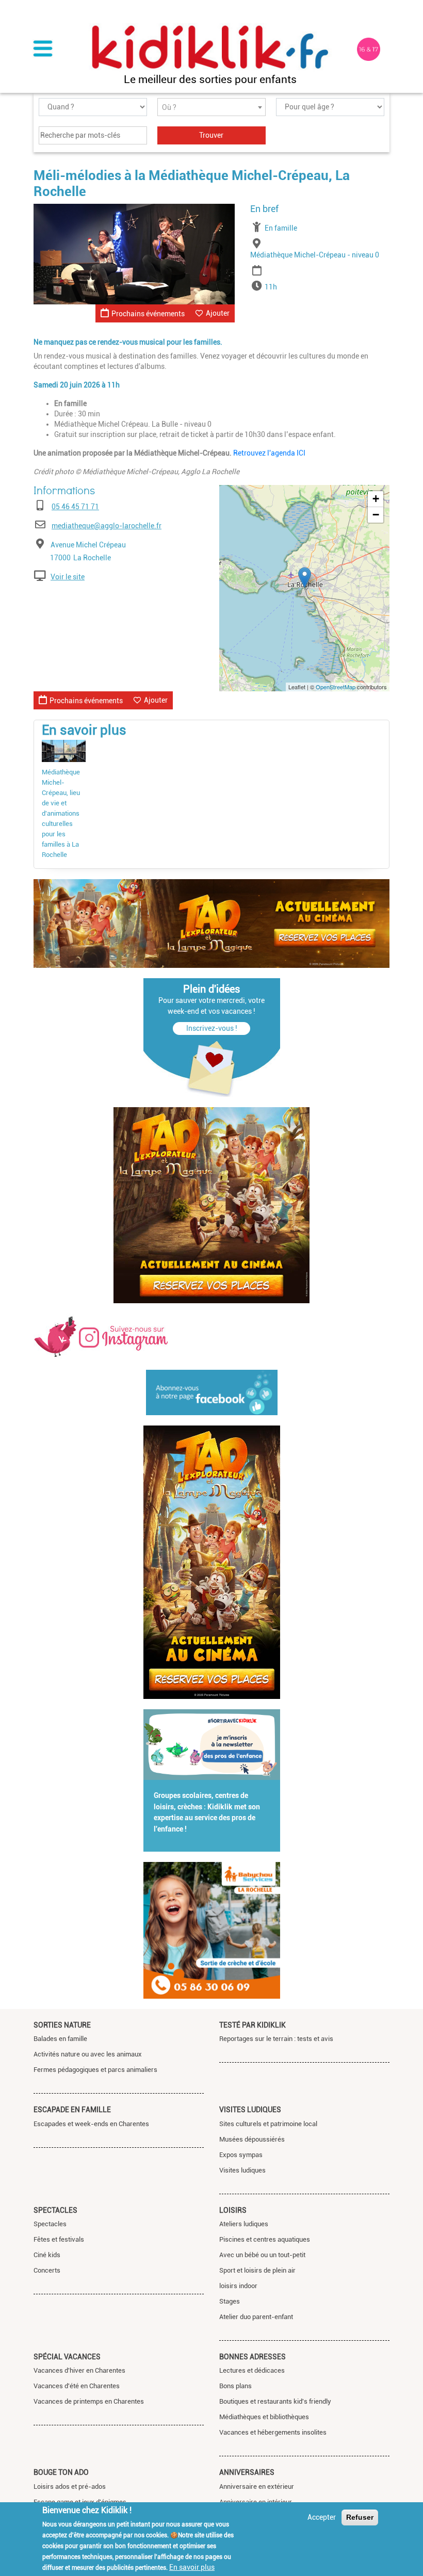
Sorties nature (62, 2025)
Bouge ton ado (61, 2472)
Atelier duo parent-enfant (256, 2317)
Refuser (360, 2517)
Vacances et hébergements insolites (273, 2432)
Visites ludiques (250, 2110)
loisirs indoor (238, 2286)
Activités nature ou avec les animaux (88, 2054)
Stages (230, 2301)
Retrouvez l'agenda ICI (269, 453)
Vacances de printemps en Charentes (89, 2401)
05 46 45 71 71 (75, 507)
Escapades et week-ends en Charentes (91, 2124)
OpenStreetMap (336, 687)
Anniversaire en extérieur (257, 2486)
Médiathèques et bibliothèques (264, 2417)
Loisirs (233, 2210)
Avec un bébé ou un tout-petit (262, 2255)
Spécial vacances (67, 2357)
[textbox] (211, 108)
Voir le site (68, 577)
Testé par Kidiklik (253, 2025)
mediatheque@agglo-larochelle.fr (107, 526)
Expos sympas (241, 2155)
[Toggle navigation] (43, 50)
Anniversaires (247, 2472)
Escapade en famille (72, 2110)
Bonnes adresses (253, 2357)
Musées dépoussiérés (252, 2139)
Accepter (322, 2517)
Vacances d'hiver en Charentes (79, 2370)
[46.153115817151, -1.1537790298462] (305, 578)
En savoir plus (192, 2567)
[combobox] (211, 107)
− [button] (376, 515)
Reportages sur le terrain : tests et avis (276, 2039)
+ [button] (376, 499)
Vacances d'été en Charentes (77, 2386)
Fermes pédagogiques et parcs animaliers (95, 2070)
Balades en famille (60, 2039)
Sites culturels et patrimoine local (268, 2124)
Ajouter (218, 313)
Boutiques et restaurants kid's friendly (275, 2401)
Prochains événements (148, 314)
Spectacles (55, 2210)
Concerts (47, 2270)
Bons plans (235, 2386)
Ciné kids (47, 2255)
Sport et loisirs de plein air (257, 2270)
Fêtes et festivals (59, 2239)
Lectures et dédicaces (252, 2370)
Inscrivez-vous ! (212, 1028)
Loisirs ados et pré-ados (70, 2486)
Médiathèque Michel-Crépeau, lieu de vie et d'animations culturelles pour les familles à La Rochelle (61, 813)
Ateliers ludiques (244, 2224)
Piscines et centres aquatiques (265, 2239)
